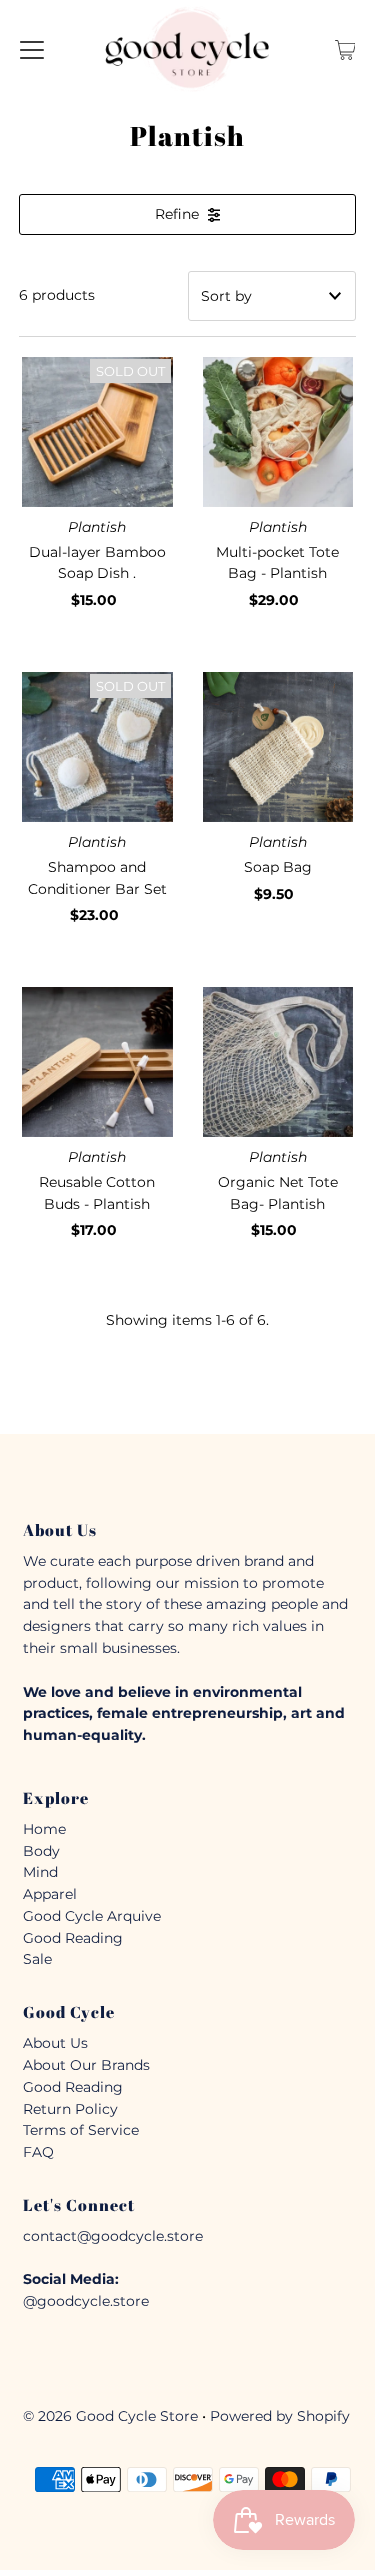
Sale (37, 1959)
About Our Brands (86, 2065)
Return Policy (70, 2109)
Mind (40, 1872)
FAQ (38, 2152)
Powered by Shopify (280, 2416)
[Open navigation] (32, 49)
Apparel (50, 1894)
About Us (55, 2043)
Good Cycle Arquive (92, 1916)
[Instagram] (186, 1475)
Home (44, 1829)
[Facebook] (151, 1475)
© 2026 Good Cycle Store (110, 2416)
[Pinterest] (222, 1475)
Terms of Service (81, 2130)
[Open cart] (345, 49)
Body (41, 1851)
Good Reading (73, 1938)
